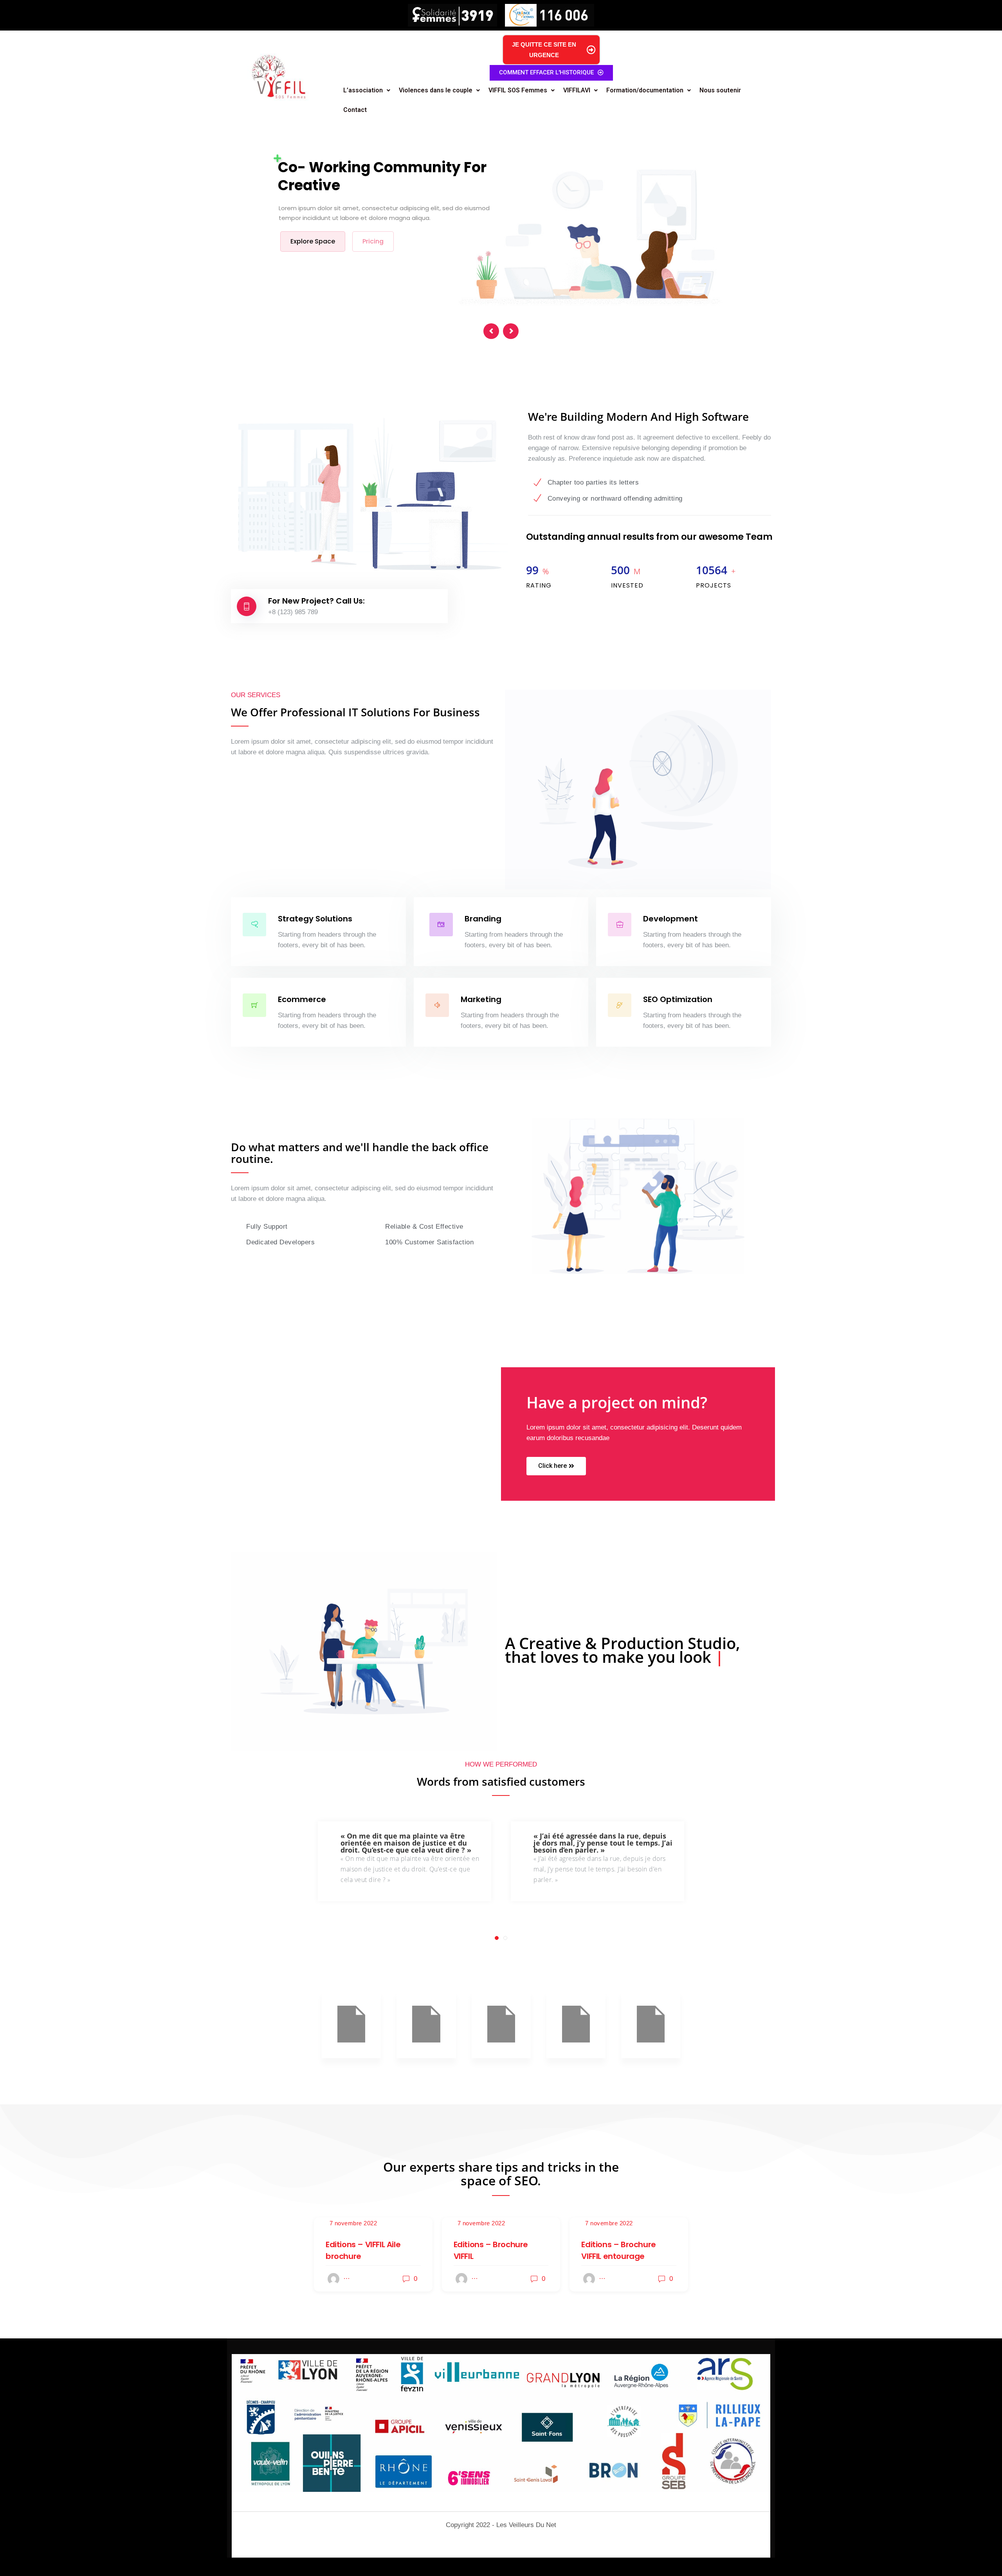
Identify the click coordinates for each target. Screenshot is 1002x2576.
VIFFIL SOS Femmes (518, 90)
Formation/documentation (645, 90)
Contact (355, 110)
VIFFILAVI (577, 90)
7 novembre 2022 (353, 2223)
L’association (363, 90)
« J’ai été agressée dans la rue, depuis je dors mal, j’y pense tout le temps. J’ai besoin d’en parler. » (410, 1843)
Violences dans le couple (436, 90)
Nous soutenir (720, 90)
